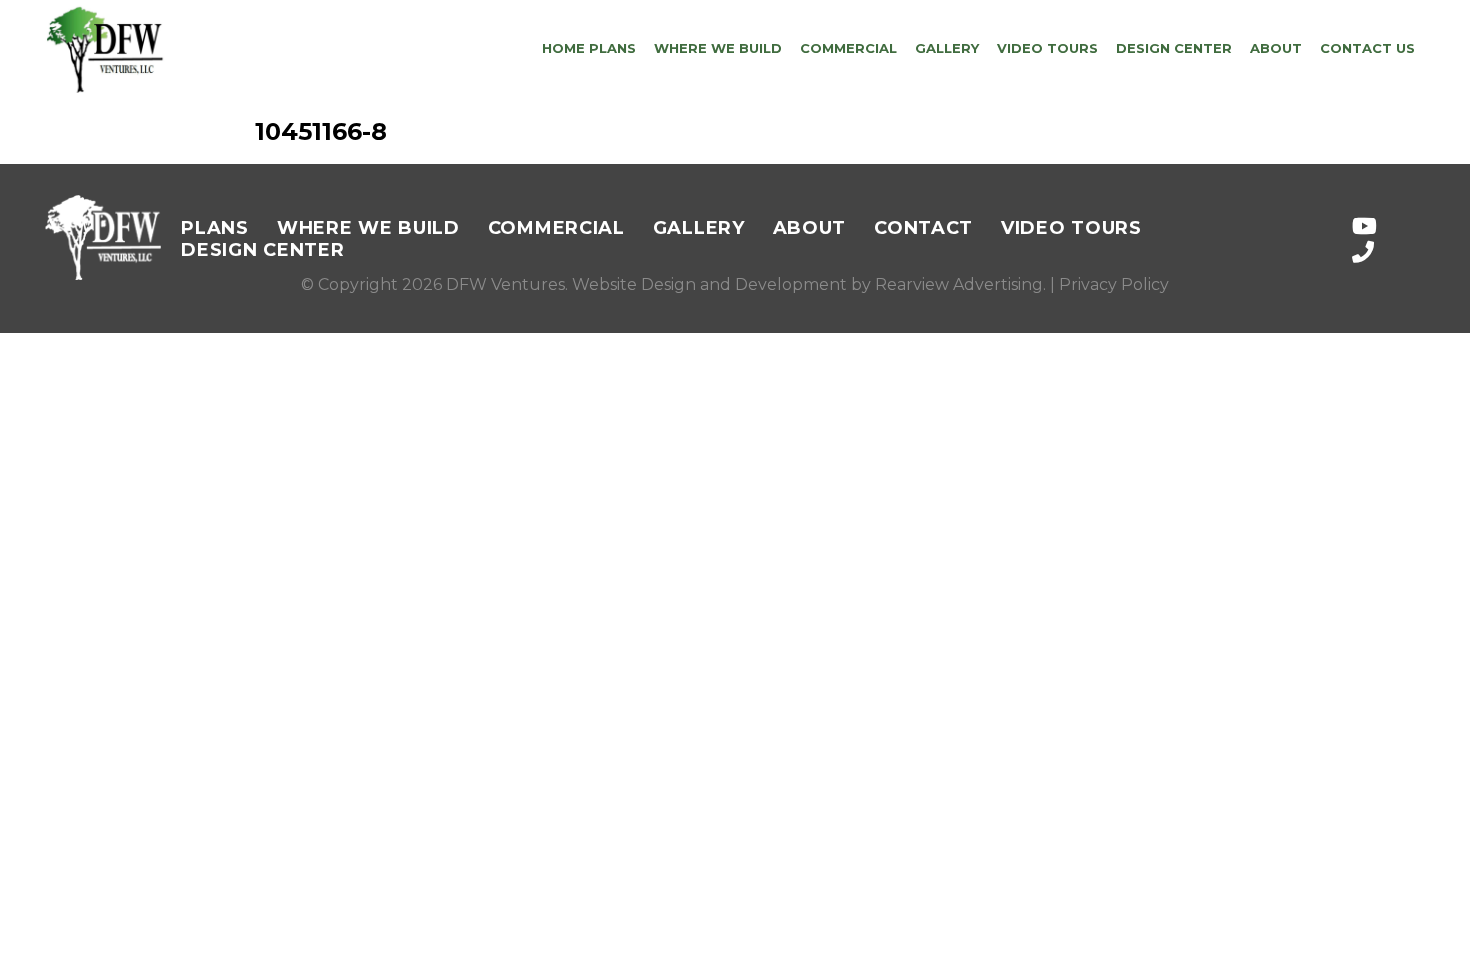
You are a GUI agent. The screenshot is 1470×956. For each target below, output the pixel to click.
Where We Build (718, 48)
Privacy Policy (1114, 284)
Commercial (848, 48)
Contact (923, 228)
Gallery (947, 48)
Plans (215, 228)
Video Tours (1047, 48)
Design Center (1174, 48)
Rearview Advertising (959, 284)
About (1276, 48)
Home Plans (589, 48)
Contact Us (1367, 48)
